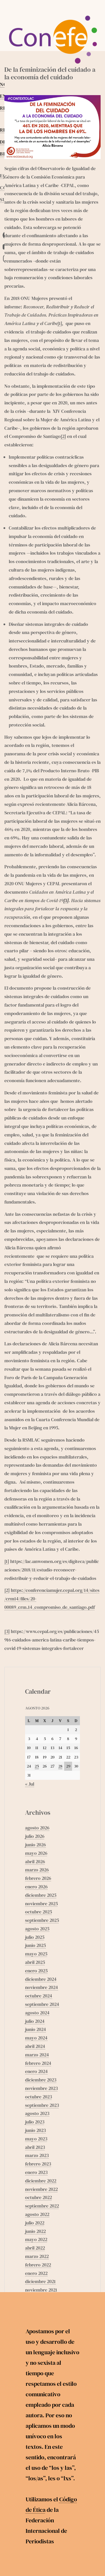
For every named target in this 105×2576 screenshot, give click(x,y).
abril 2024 (35, 2046)
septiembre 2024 (42, 2004)
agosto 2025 (37, 1929)
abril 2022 (35, 2248)
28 (60, 1766)
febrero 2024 (38, 2063)
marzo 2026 (37, 1870)
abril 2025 (35, 1962)
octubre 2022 (38, 2197)
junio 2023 (35, 2130)
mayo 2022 (36, 2239)
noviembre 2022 (41, 2189)
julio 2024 (35, 2021)
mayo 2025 (36, 1954)
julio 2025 (35, 1937)
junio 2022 (35, 2231)
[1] (60, 323)
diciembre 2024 (41, 1979)
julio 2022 (35, 2223)
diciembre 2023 (41, 2080)
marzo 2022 (37, 2256)
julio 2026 (35, 1836)
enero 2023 (36, 2172)
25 (37, 1766)
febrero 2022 (38, 2265)
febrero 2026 (38, 1878)
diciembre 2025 (41, 1895)
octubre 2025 (38, 1912)
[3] (7, 1631)
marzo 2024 (37, 2055)
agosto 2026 (37, 1828)
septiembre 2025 (42, 1920)
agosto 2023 (37, 2113)
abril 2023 (35, 2147)
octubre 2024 (39, 1996)
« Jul (30, 1784)
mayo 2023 (36, 2139)
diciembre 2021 (40, 2281)
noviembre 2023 (41, 2088)
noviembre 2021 (41, 2290)
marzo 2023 (37, 2155)
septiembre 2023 (42, 2105)
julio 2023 (35, 2122)
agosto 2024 (37, 2013)
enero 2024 (36, 2071)
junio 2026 (35, 1845)
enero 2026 (36, 1887)
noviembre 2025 (41, 1903)
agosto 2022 (37, 2214)
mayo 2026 (36, 1853)
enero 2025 (36, 1971)
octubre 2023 (38, 2097)
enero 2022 (36, 2273)
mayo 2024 (36, 2038)
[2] (63, 436)
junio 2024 (36, 2029)
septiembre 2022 (42, 2206)
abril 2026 (35, 1861)
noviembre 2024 (42, 1987)
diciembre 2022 (41, 2181)
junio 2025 (35, 1945)
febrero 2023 (38, 2164)
